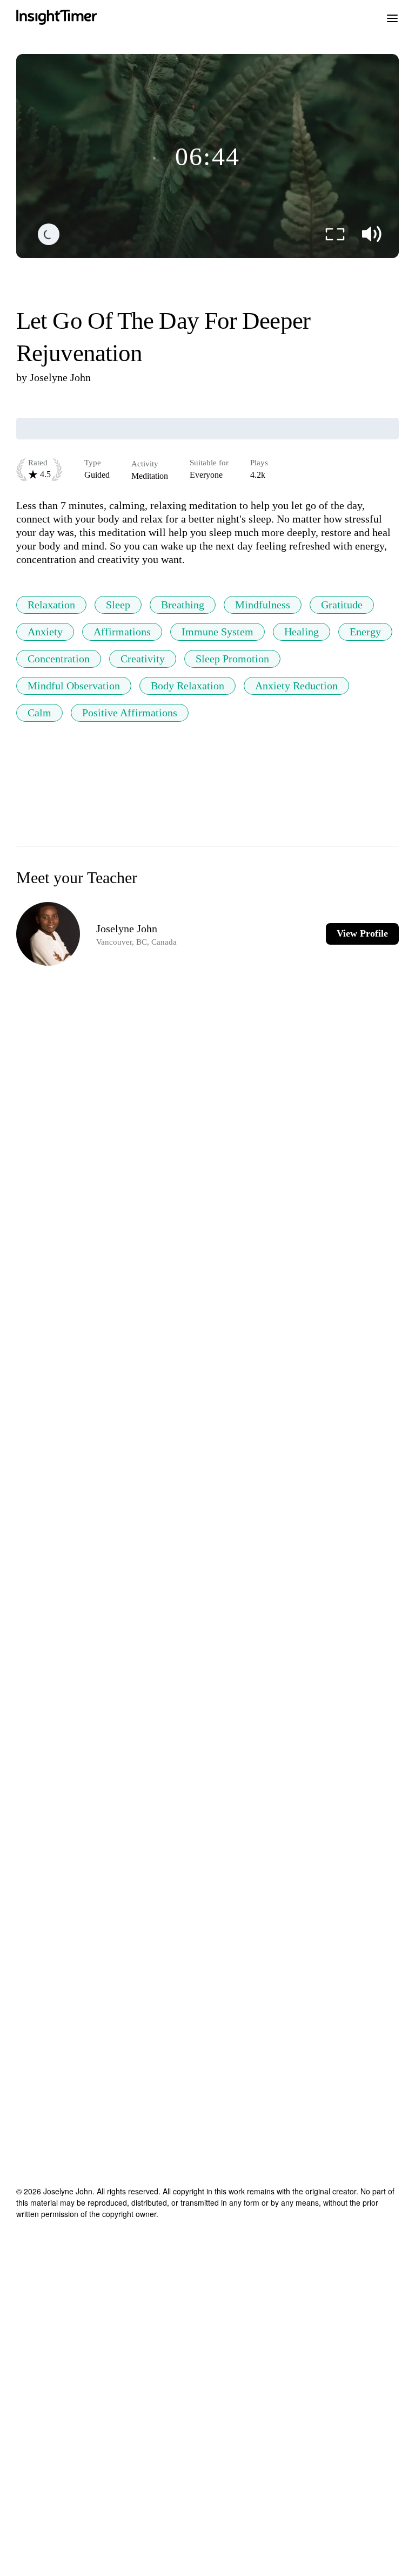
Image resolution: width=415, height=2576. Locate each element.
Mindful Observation (74, 686)
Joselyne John (60, 377)
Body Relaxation (188, 686)
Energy (365, 632)
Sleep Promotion (232, 659)
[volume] (372, 234)
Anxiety (45, 632)
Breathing (183, 605)
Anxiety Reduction (296, 686)
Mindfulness (263, 605)
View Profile (362, 933)
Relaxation (51, 605)
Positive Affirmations (130, 713)
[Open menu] (392, 17)
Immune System (217, 632)
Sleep (118, 605)
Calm (39, 713)
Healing (302, 632)
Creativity (143, 659)
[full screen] (335, 234)
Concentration (59, 659)
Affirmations (122, 632)
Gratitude (342, 605)
